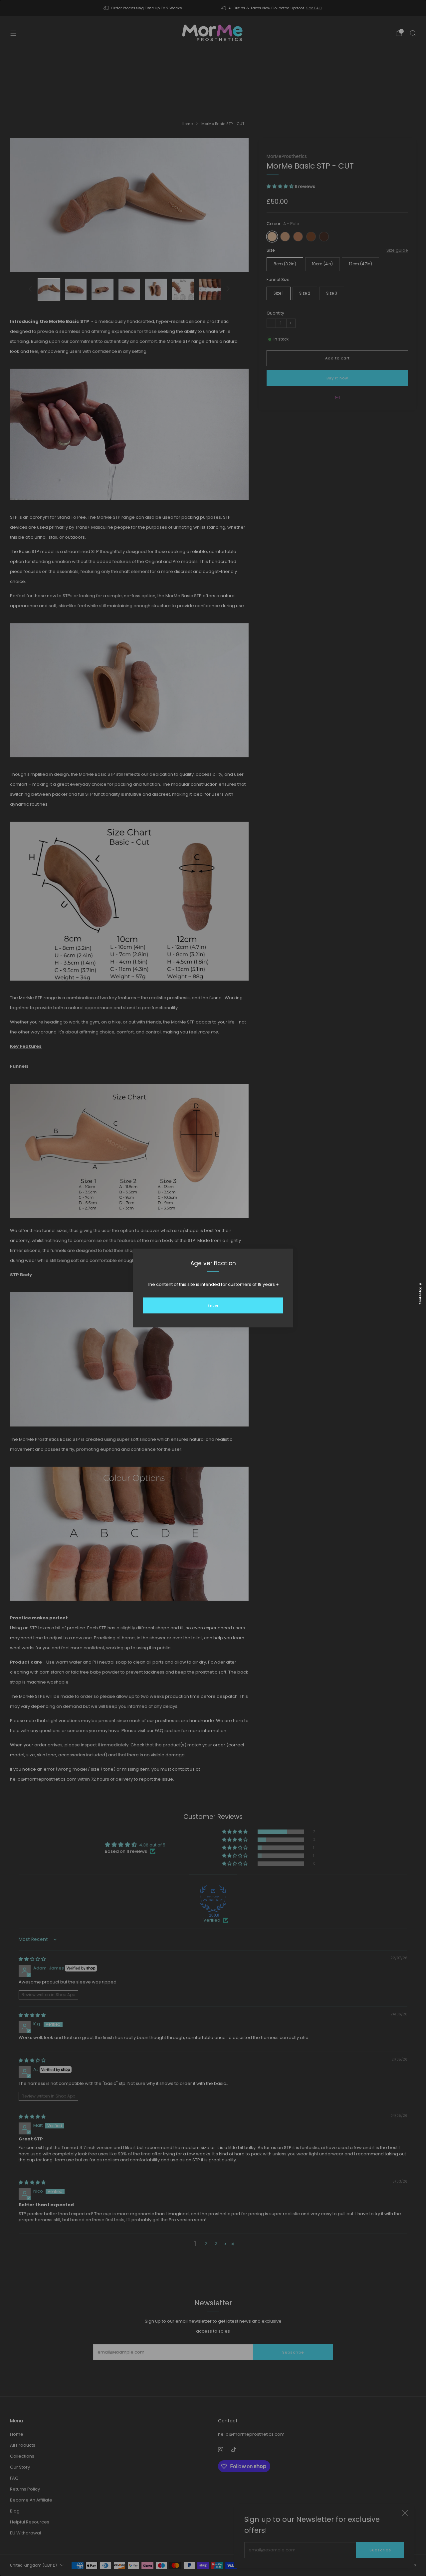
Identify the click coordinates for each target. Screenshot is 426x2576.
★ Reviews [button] (421, 1293)
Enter (213, 1305)
